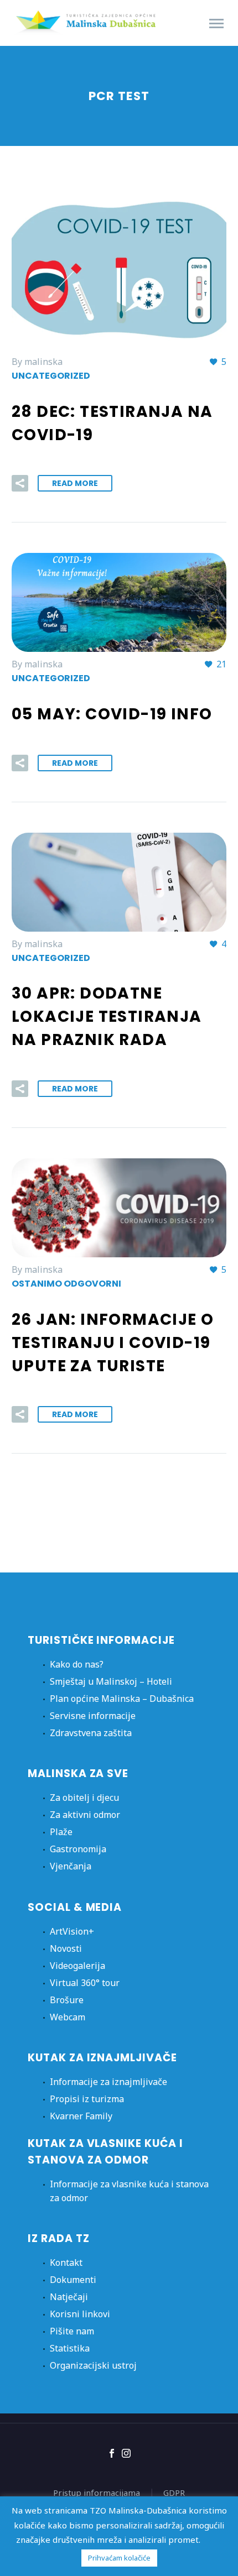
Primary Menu (216, 24)
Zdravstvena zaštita (91, 1733)
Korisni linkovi (80, 2314)
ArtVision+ (72, 1931)
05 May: (112, 714)
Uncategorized (51, 376)
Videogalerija (77, 1966)
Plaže (61, 1832)
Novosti (66, 1948)
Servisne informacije (93, 1716)
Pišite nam (72, 2331)
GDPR (174, 2493)
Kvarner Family (81, 2116)
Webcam (68, 2017)
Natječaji (69, 2297)
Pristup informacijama (97, 2493)
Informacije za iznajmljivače (108, 2082)
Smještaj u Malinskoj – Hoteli (111, 1681)
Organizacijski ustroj (93, 2365)
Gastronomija (78, 1849)
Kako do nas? (77, 1664)
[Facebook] (112, 2453)
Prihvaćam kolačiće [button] (119, 2558)
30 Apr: (107, 1017)
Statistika (70, 2348)
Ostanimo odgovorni (66, 1284)
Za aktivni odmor (85, 1815)
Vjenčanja (71, 1866)
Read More (75, 483)
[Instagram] (126, 2453)
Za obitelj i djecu (84, 1798)
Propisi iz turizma (87, 2099)
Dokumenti (73, 2280)
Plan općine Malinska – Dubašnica (122, 1699)
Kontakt (66, 2263)
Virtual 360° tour (85, 1983)
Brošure (67, 2000)
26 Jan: (113, 1343)
